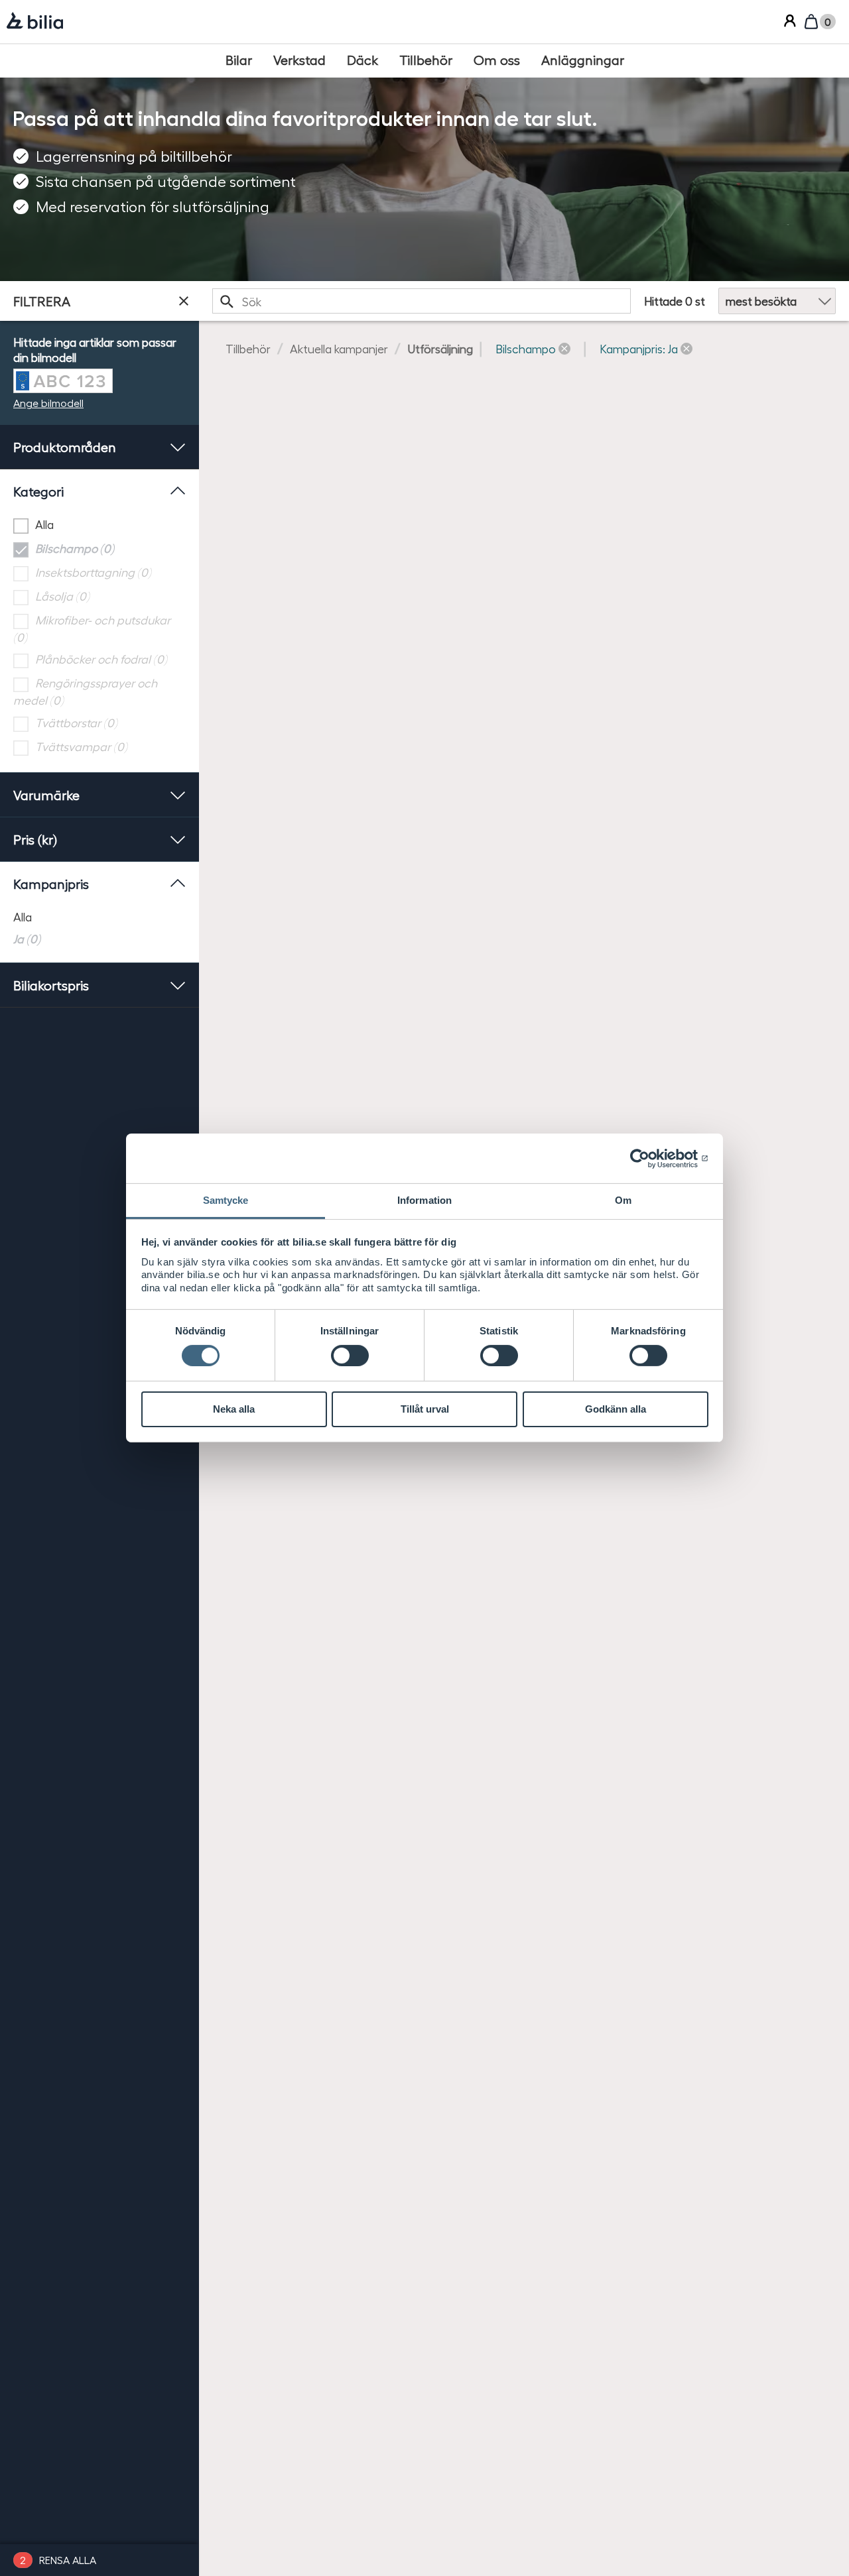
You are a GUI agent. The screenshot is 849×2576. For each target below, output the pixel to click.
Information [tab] (424, 1200)
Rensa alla (68, 2560)
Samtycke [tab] (226, 1200)
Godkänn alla (616, 1409)
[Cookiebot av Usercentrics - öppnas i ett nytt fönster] (650, 1158)
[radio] (99, 916)
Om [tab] (623, 1200)
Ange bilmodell (48, 403)
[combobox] (422, 301)
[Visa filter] (184, 301)
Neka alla (234, 1409)
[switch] (350, 1356)
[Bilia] (35, 22)
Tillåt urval (425, 1409)
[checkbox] (99, 525)
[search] (422, 301)
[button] (533, 348)
